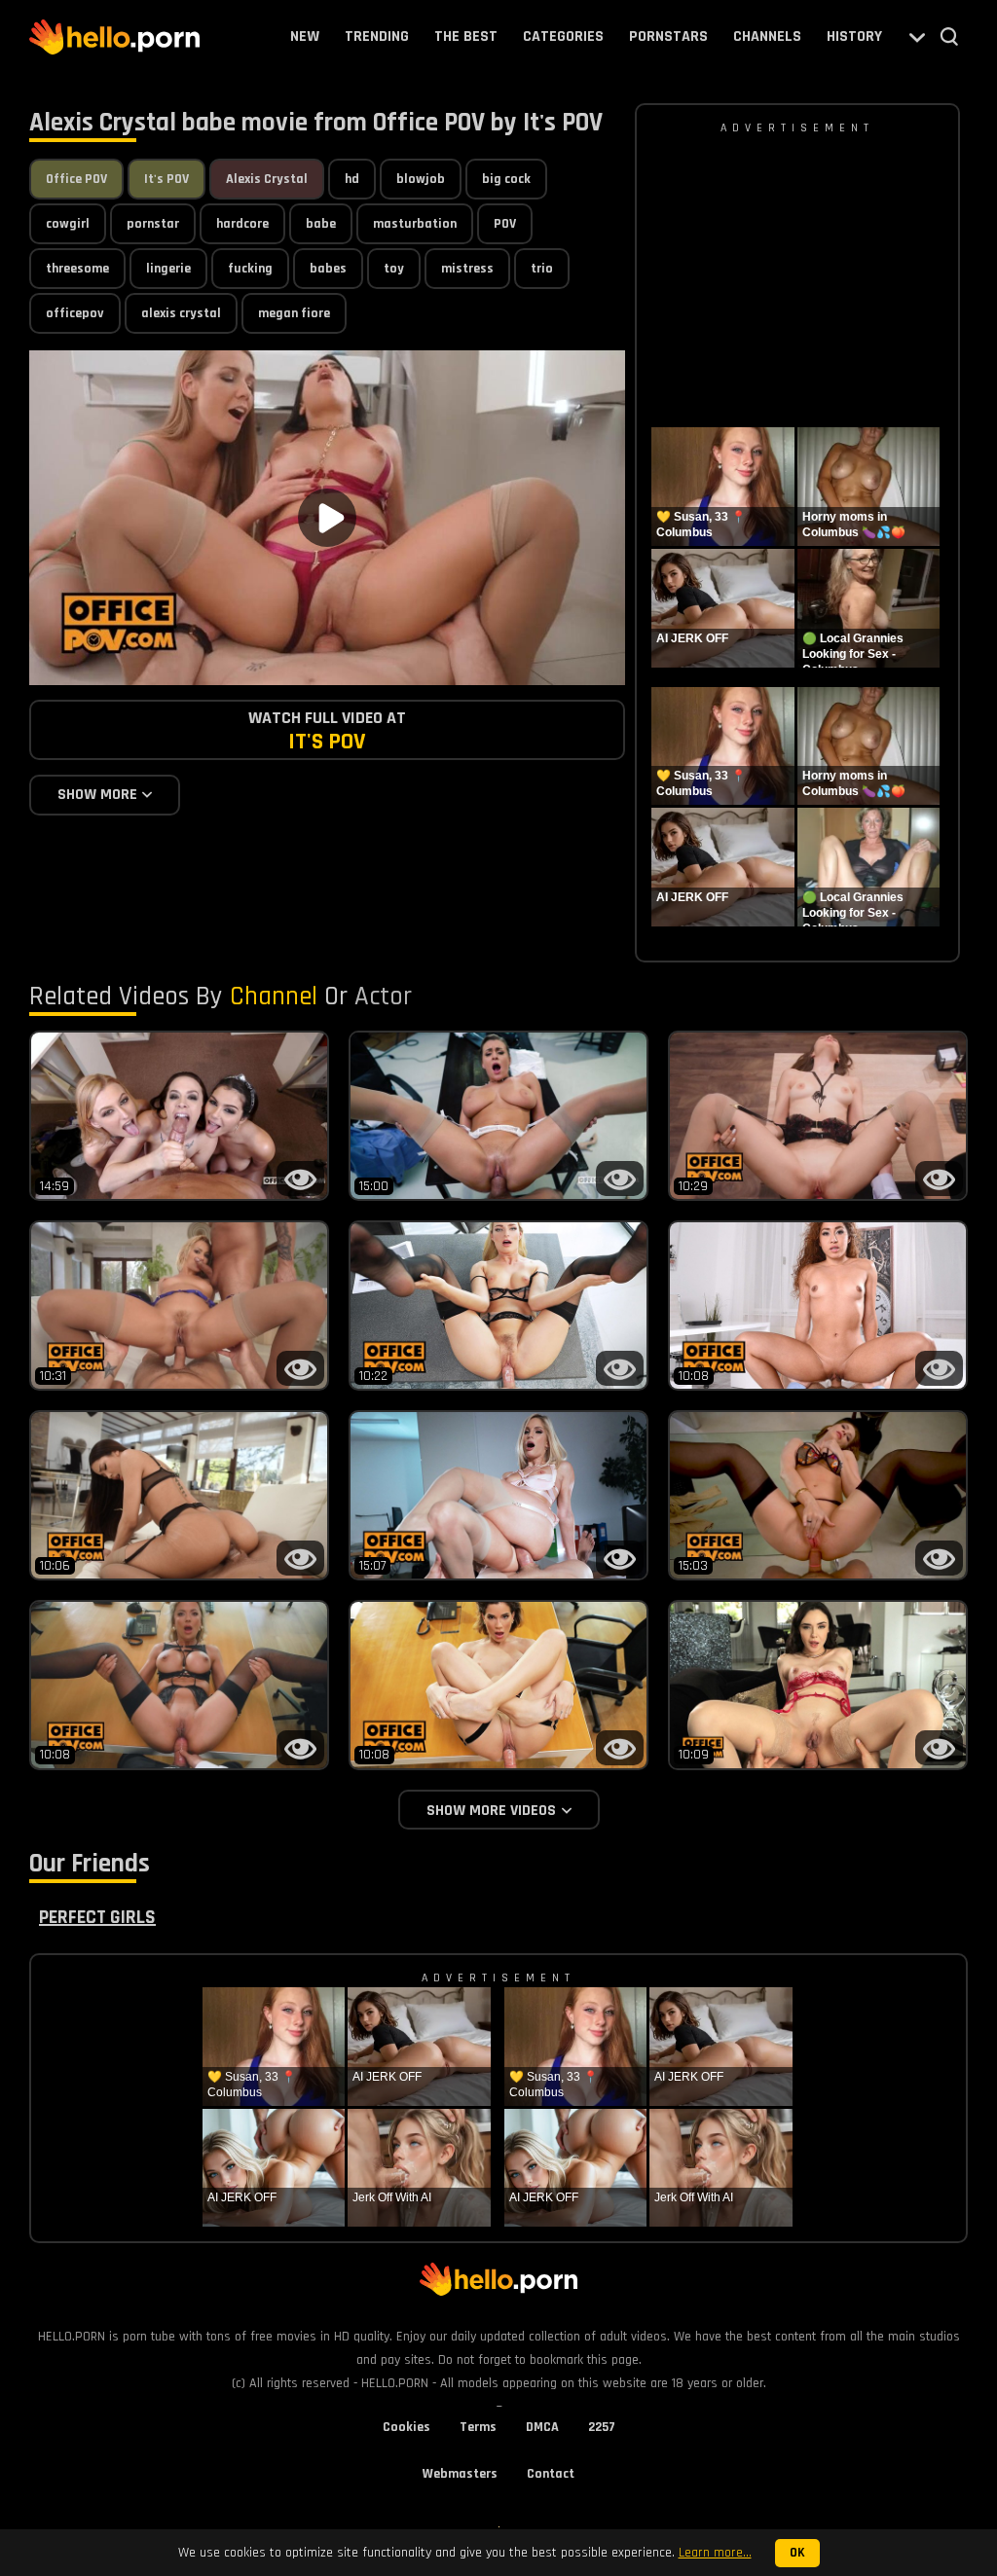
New (305, 36)
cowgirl (68, 224)
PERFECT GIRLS (97, 1917)
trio (542, 269)
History (854, 36)
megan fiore (294, 313)
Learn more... (715, 2553)
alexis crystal (181, 313)
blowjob (421, 179)
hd (352, 179)
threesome (77, 269)
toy (394, 269)
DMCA (542, 2427)
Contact (551, 2474)
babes (328, 269)
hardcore (242, 224)
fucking (250, 269)
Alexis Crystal (267, 179)
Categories (563, 36)
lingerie (168, 269)
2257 (602, 2427)
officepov (75, 313)
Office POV (76, 179)
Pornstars (668, 36)
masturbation (415, 224)
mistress (467, 269)
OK (797, 2553)
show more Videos (491, 1811)
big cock (506, 179)
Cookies (406, 2427)
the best (466, 36)
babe (321, 224)
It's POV (166, 179)
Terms (478, 2427)
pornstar (153, 224)
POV (505, 224)
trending (377, 36)
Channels (767, 36)
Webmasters (460, 2474)
